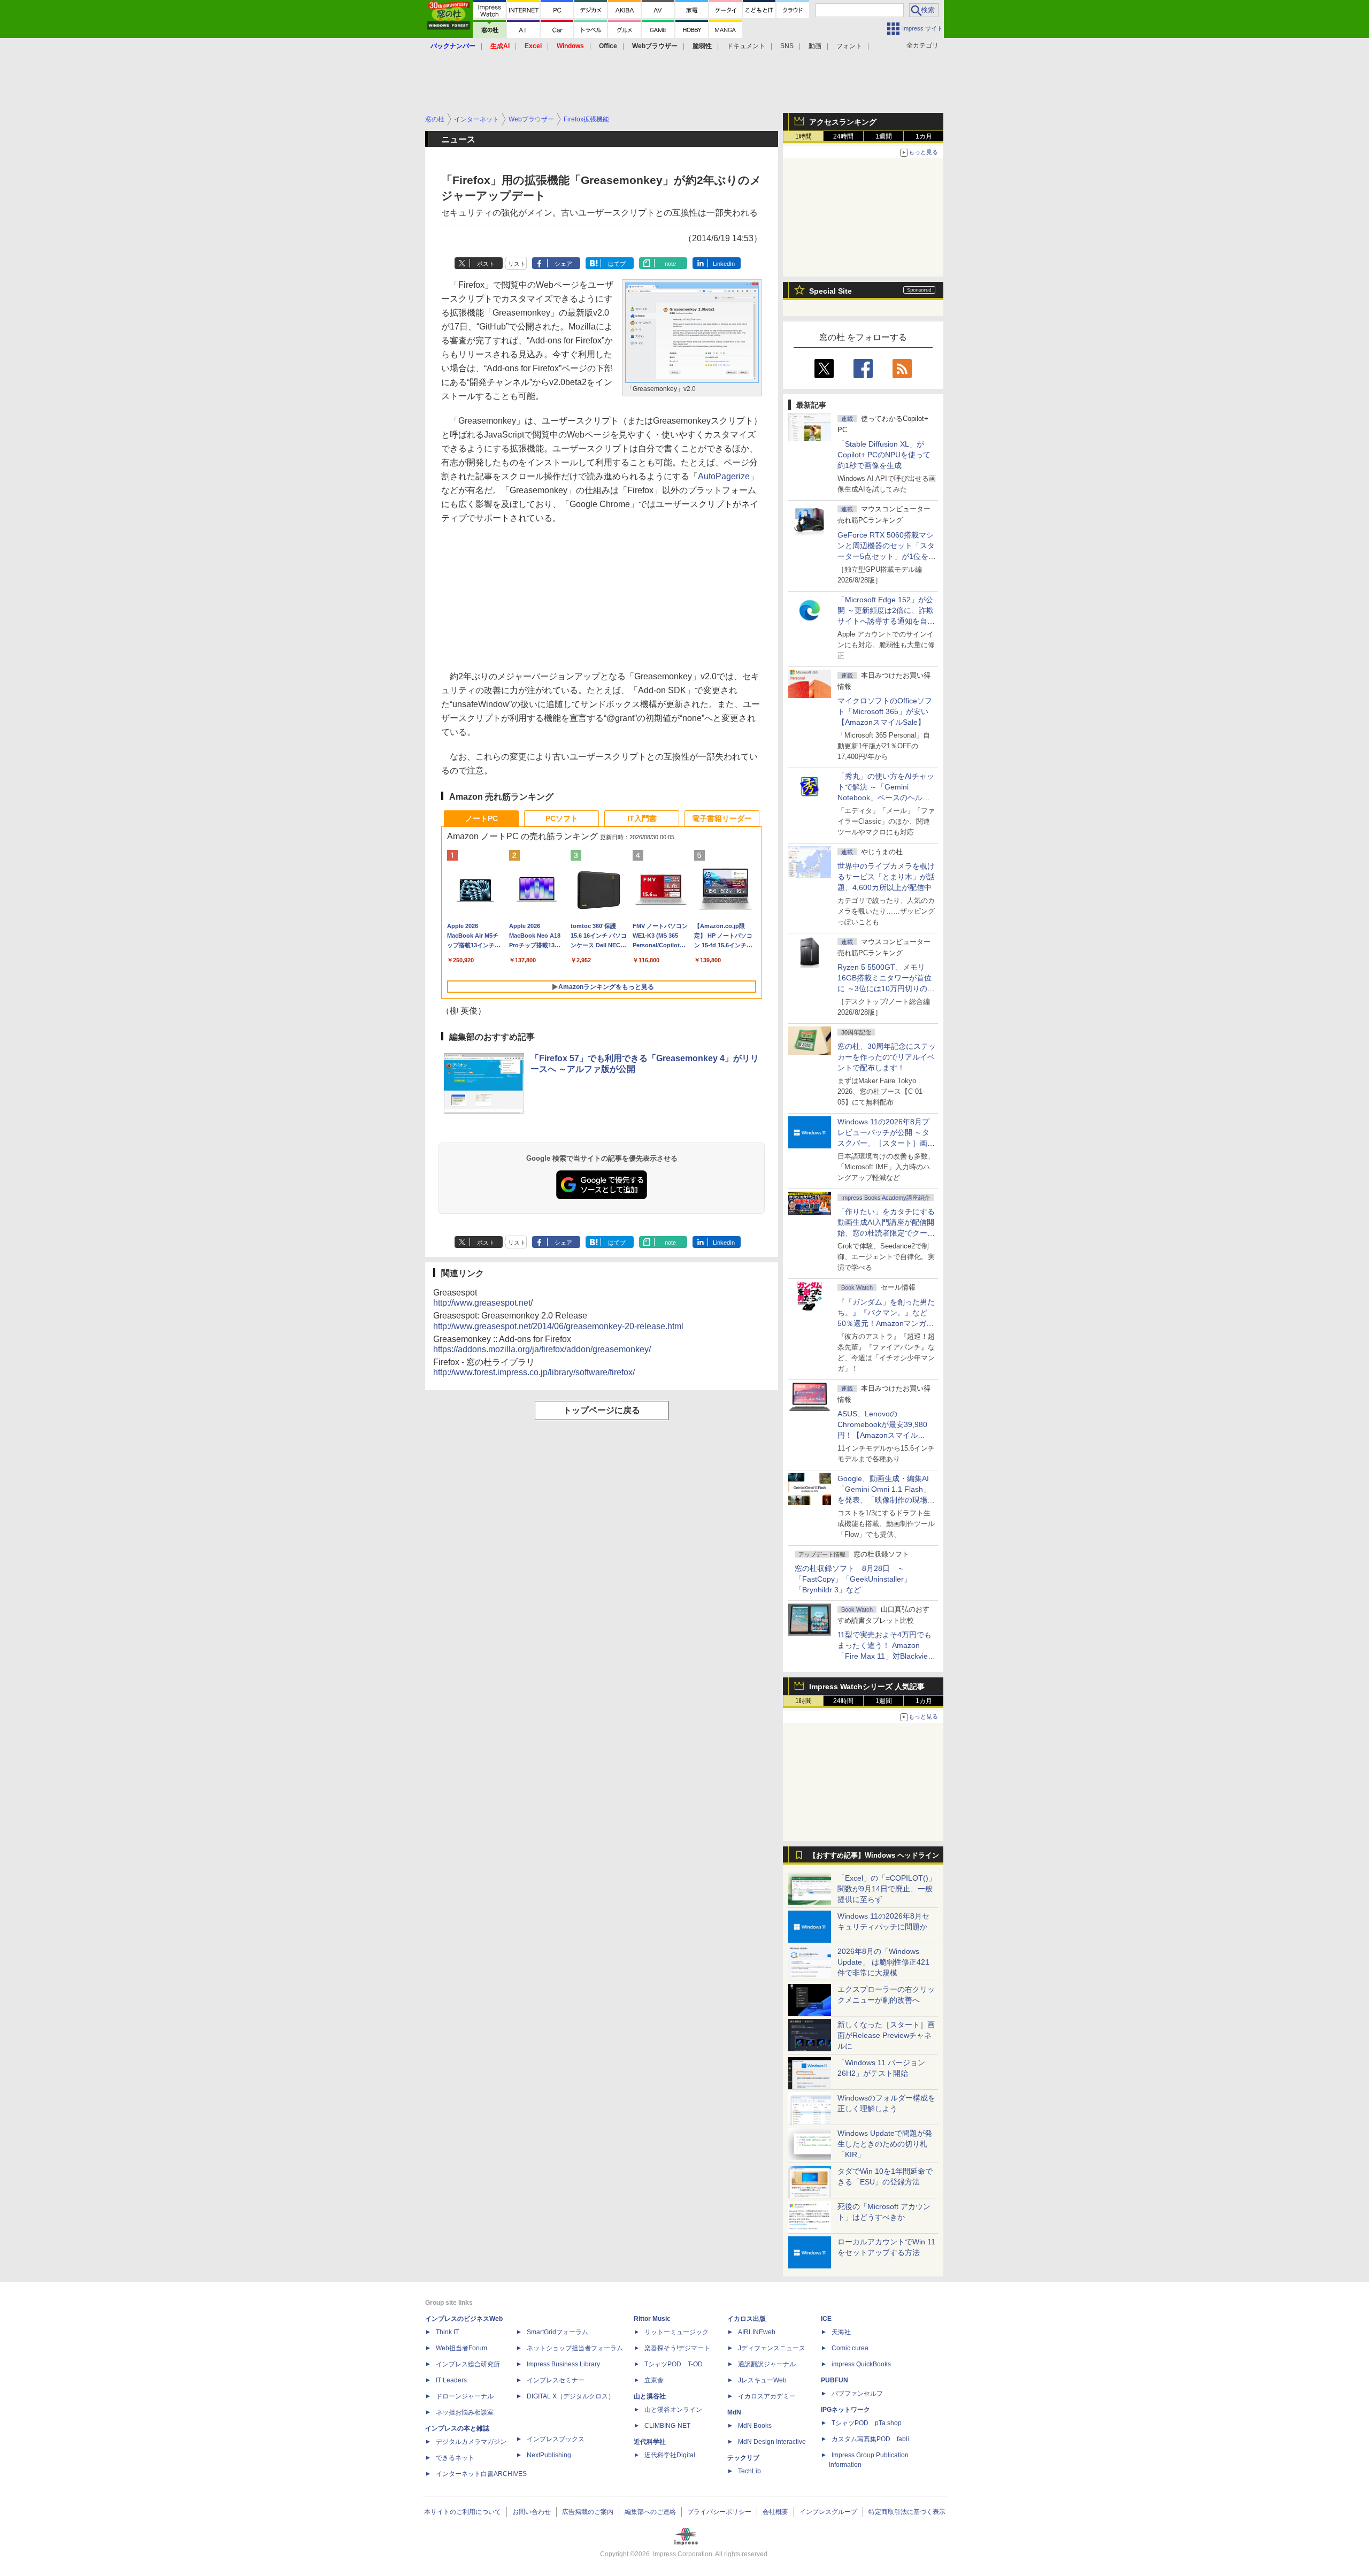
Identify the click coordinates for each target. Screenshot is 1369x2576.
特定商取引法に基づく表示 (907, 2512)
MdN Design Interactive (772, 2442)
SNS (787, 46)
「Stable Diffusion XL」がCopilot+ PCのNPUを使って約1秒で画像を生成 (884, 455)
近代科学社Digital (670, 2455)
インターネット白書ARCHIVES (481, 2474)
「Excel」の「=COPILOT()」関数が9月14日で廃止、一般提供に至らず (887, 1889)
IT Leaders (451, 2380)
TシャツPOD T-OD (674, 2364)
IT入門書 (642, 818)
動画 (815, 46)
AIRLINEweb (757, 2332)
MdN (734, 2412)
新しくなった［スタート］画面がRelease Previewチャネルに (886, 2035)
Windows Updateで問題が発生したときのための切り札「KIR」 (885, 2144)
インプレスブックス (556, 2439)
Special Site (830, 291)
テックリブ (743, 2458)
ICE (826, 2319)
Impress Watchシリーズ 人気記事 (867, 1686)
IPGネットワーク (845, 2410)
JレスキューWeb (762, 2380)
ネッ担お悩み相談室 (465, 2412)
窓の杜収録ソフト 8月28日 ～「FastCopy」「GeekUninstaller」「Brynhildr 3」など (853, 1579)
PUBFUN (835, 2380)
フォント (849, 46)
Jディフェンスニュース (772, 2348)
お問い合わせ (532, 2512)
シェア (563, 264)
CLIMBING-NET (667, 2426)
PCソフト (562, 818)
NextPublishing (549, 2455)
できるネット (455, 2458)
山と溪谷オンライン (673, 2410)
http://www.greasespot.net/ (483, 1303)
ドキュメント (746, 46)
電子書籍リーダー (722, 818)
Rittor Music (652, 2319)
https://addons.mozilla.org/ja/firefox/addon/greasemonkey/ (542, 1349)
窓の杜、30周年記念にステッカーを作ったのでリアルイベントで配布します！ (887, 1057)
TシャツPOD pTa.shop (867, 2423)
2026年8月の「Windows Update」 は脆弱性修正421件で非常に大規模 (883, 1962)
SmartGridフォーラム (557, 2332)
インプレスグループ (828, 2512)
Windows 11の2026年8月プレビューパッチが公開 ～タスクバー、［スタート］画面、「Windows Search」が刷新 (885, 1143)
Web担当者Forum (462, 2348)
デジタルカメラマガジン (471, 2442)
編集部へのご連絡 (650, 2512)
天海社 (841, 2332)
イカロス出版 (747, 2319)
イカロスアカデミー (767, 2396)
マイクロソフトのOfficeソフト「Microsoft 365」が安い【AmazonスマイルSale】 (885, 711)
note (670, 264)
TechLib (749, 2471)
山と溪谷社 (650, 2396)
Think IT (447, 2332)
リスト (517, 264)
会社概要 (775, 2512)
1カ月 (924, 136)
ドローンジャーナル (465, 2396)
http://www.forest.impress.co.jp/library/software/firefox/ (534, 1372)
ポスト (486, 264)
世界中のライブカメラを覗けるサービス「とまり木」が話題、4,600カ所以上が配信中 (886, 877)
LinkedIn (724, 264)
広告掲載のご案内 (588, 2512)
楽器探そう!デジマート (677, 2348)
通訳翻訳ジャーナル (767, 2364)
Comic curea (850, 2348)
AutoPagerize (724, 476)
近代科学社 (650, 2442)
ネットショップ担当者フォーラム (575, 2348)
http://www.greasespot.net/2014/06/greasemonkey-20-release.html (558, 1326)
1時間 (803, 136)
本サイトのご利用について (463, 2512)
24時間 (843, 136)
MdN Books (755, 2426)
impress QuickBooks (861, 2364)
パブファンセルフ (857, 2394)
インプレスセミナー (556, 2380)
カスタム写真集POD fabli (870, 2439)
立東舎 (654, 2380)
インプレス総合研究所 (468, 2364)
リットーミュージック (676, 2332)
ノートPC (482, 818)
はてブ (617, 264)
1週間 (884, 136)
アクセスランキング (843, 122)
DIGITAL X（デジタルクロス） (571, 2396)
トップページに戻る (602, 1410)
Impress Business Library (563, 2364)
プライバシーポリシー (719, 2512)
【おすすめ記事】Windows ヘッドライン (874, 1856)
